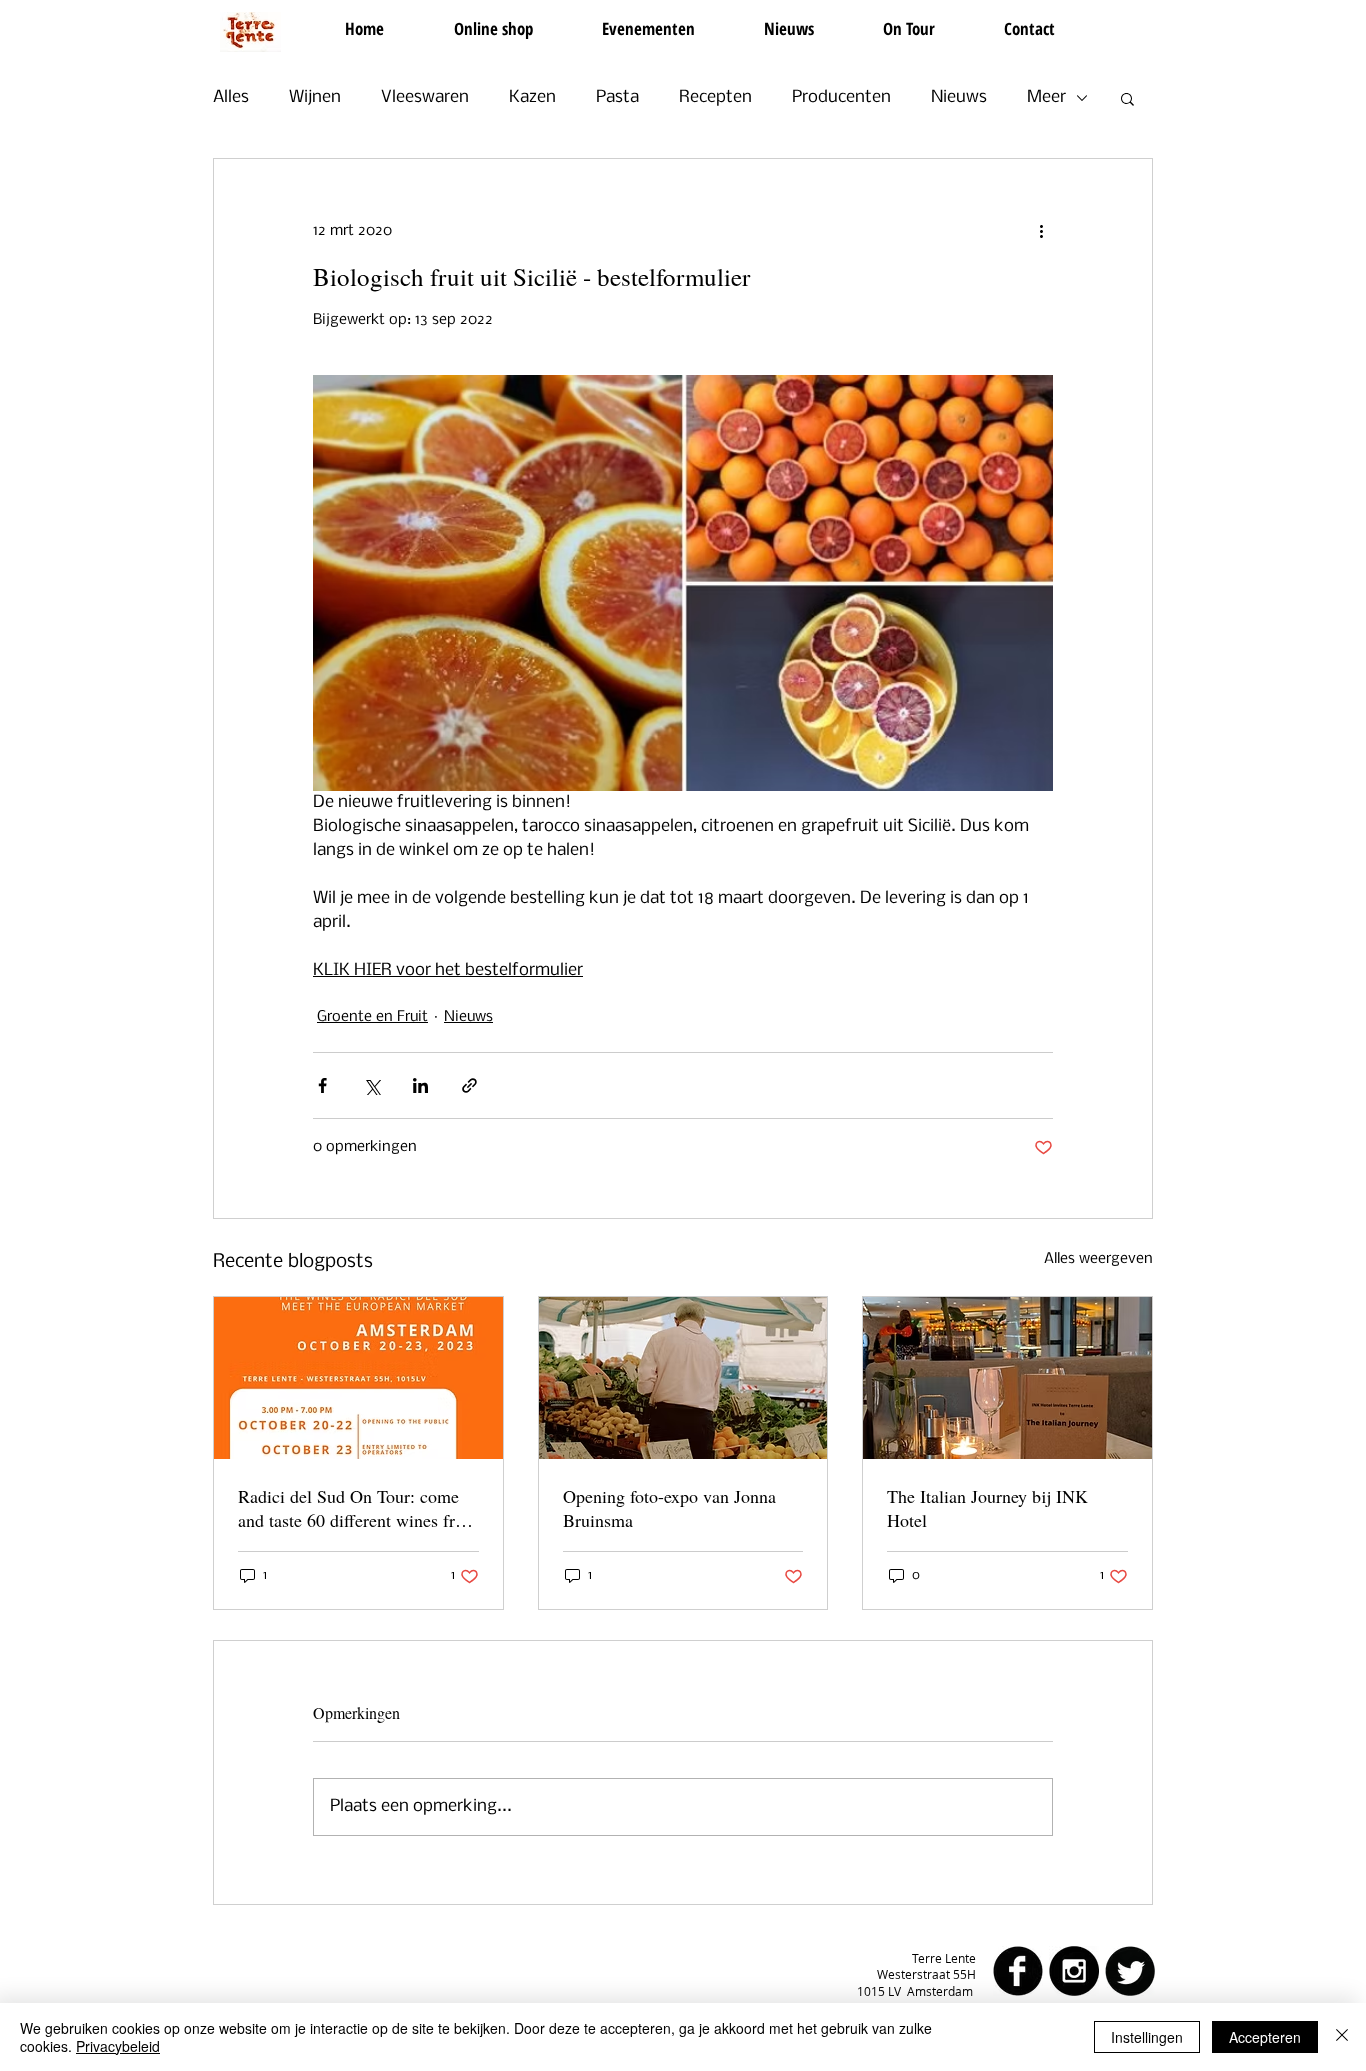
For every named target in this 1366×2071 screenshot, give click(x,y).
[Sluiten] (1342, 2037)
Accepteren (1265, 2037)
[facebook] (1018, 1971)
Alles (231, 98)
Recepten (715, 98)
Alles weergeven (1098, 1259)
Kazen (532, 98)
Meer (1046, 98)
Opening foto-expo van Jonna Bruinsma (669, 1508)
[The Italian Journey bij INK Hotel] (1007, 1378)
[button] (1127, 98)
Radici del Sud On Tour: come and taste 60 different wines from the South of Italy (358, 1508)
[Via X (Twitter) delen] (371, 1085)
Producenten (841, 98)
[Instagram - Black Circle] (1074, 1971)
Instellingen (1147, 2037)
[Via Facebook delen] (322, 1085)
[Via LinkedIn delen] (420, 1085)
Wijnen (315, 98)
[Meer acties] (1041, 231)
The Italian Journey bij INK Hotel (987, 1508)
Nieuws (959, 98)
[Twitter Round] (1130, 1971)
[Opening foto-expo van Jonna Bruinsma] (683, 1378)
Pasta (617, 98)
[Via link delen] (469, 1085)
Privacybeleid (118, 2046)
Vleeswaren (425, 98)
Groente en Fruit (372, 1017)
